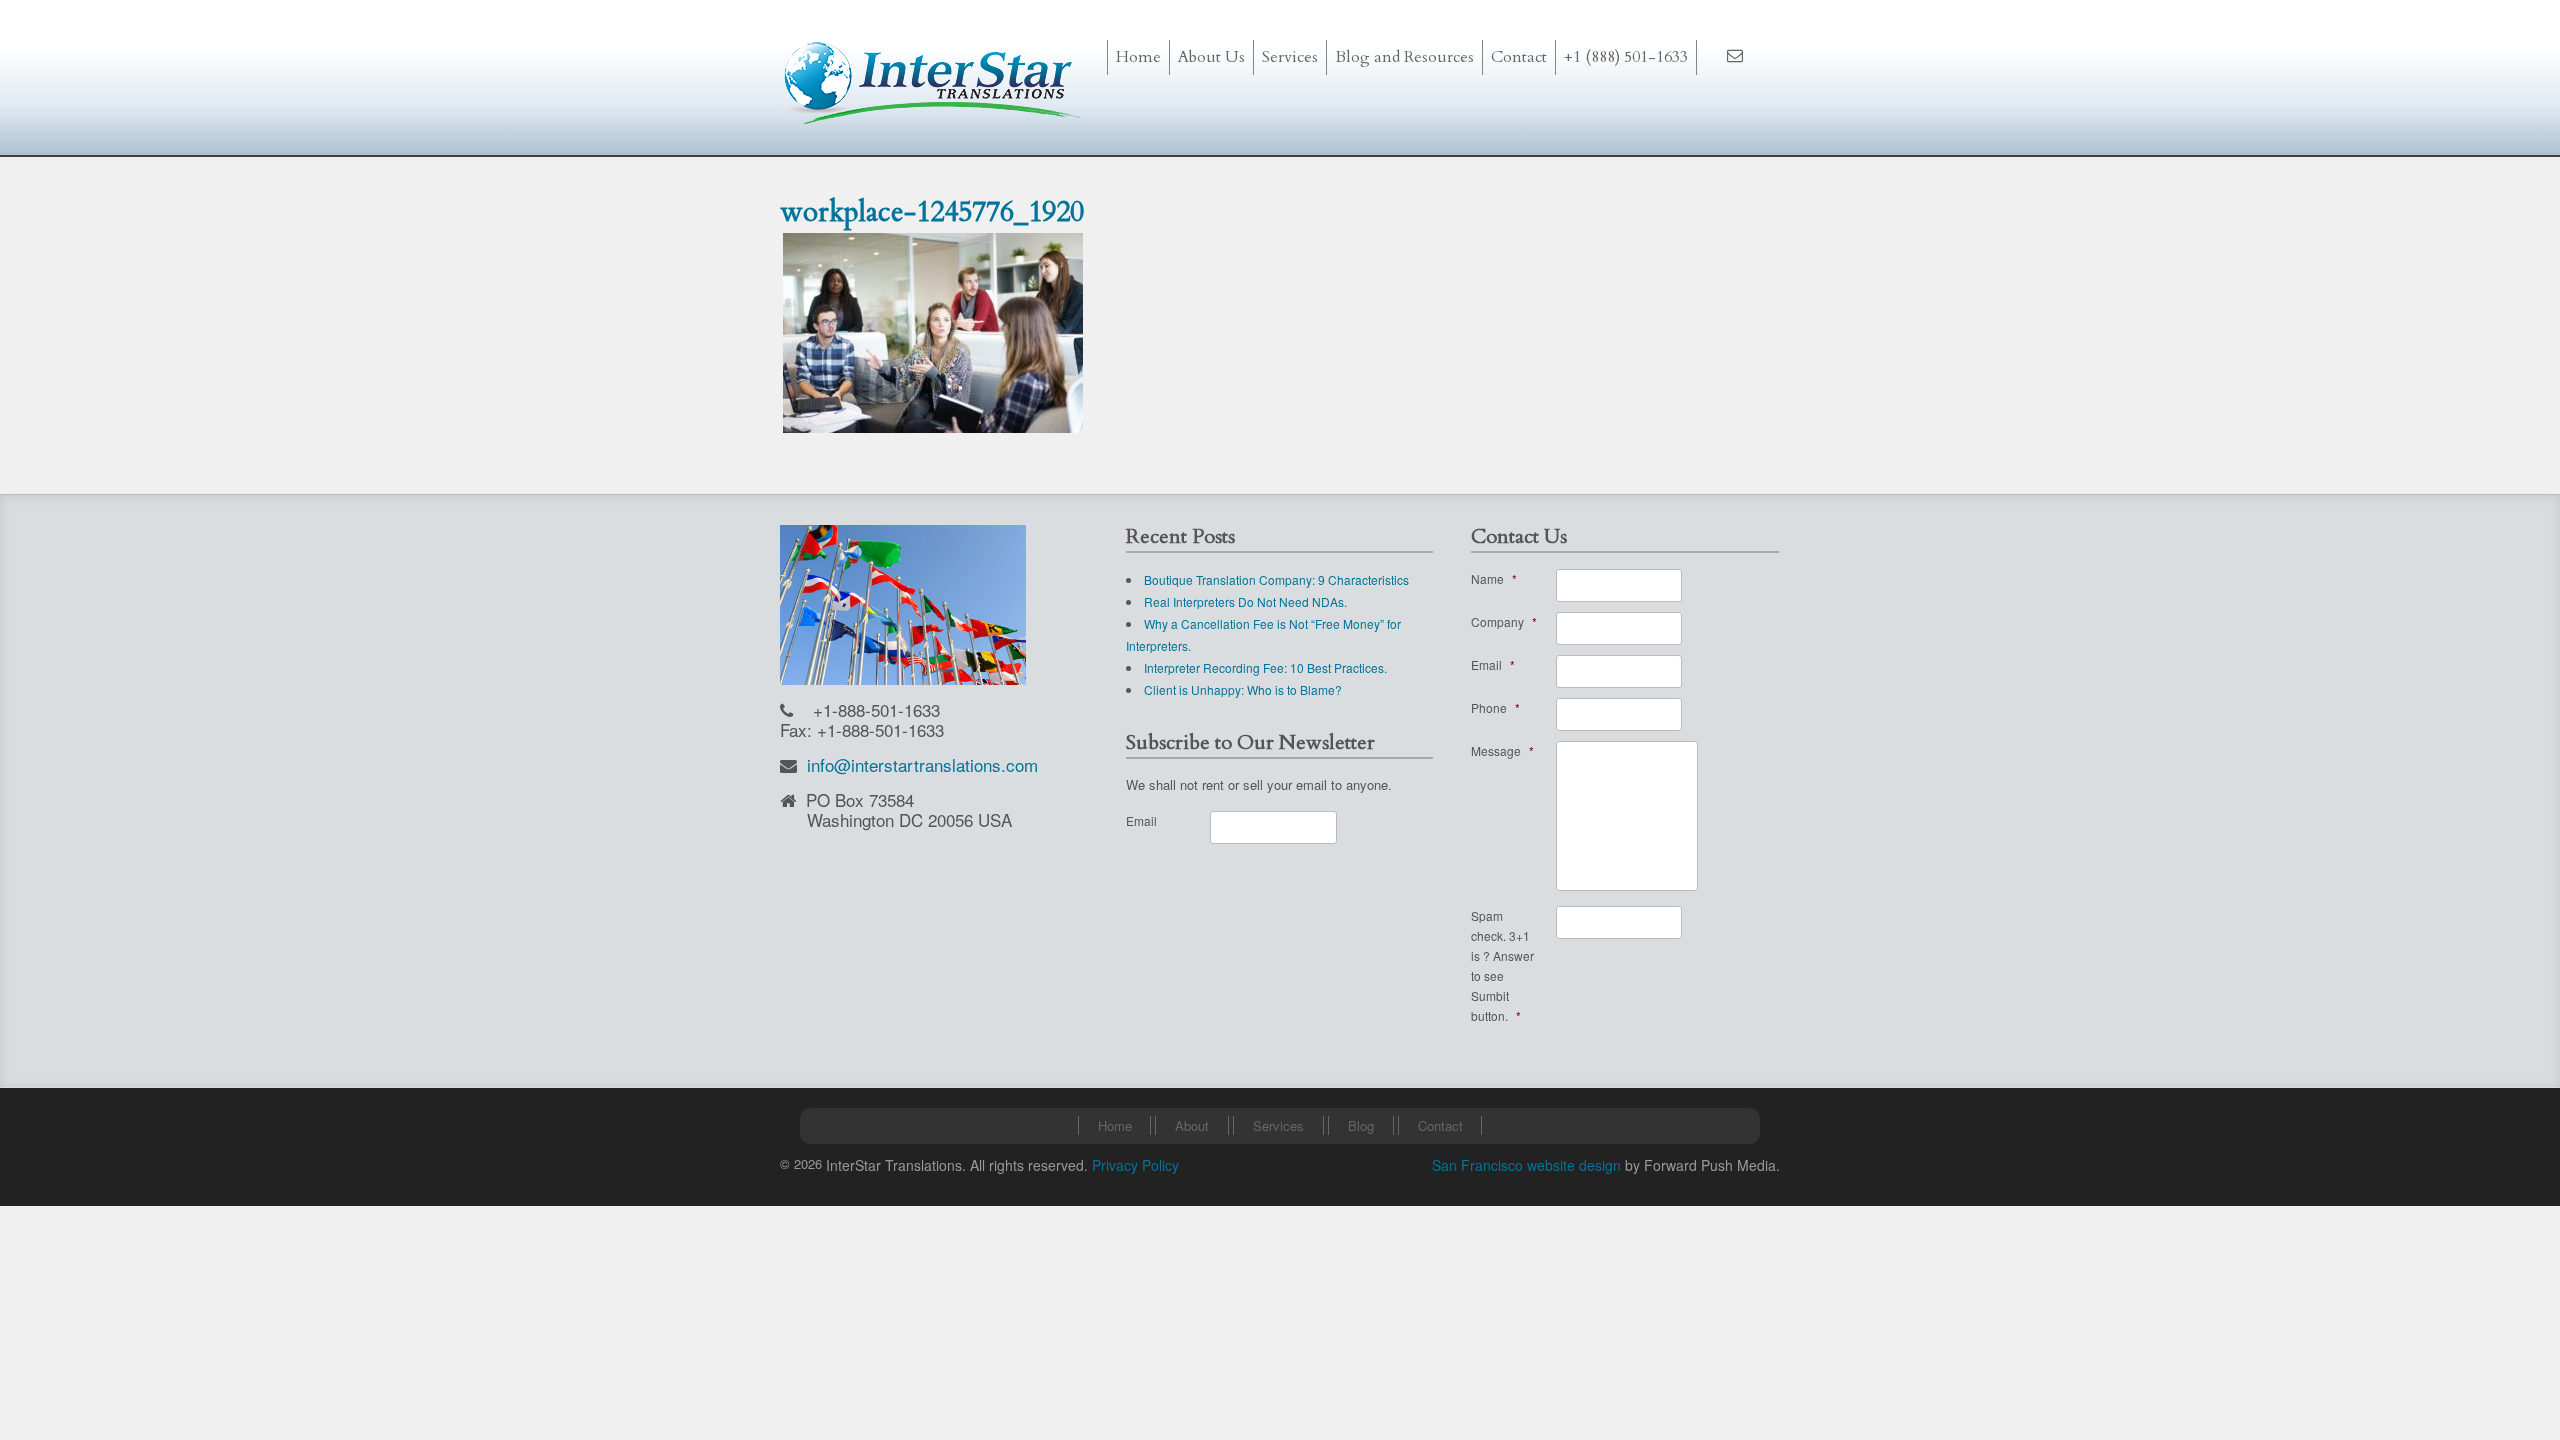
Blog (1361, 1125)
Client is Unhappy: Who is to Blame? (1243, 689)
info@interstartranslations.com (922, 764)
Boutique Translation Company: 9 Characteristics (1276, 579)
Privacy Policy (1135, 1165)
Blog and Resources (1404, 57)
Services (1278, 1125)
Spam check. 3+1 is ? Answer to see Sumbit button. (1502, 965)
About (1192, 1125)
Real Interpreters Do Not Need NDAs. (1245, 601)
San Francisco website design (1526, 1165)
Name (1494, 578)
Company (1504, 621)
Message (1502, 750)
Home (1138, 57)
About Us (1211, 57)
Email (1141, 820)
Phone (1495, 707)
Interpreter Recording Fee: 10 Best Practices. (1265, 667)
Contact (1519, 57)
